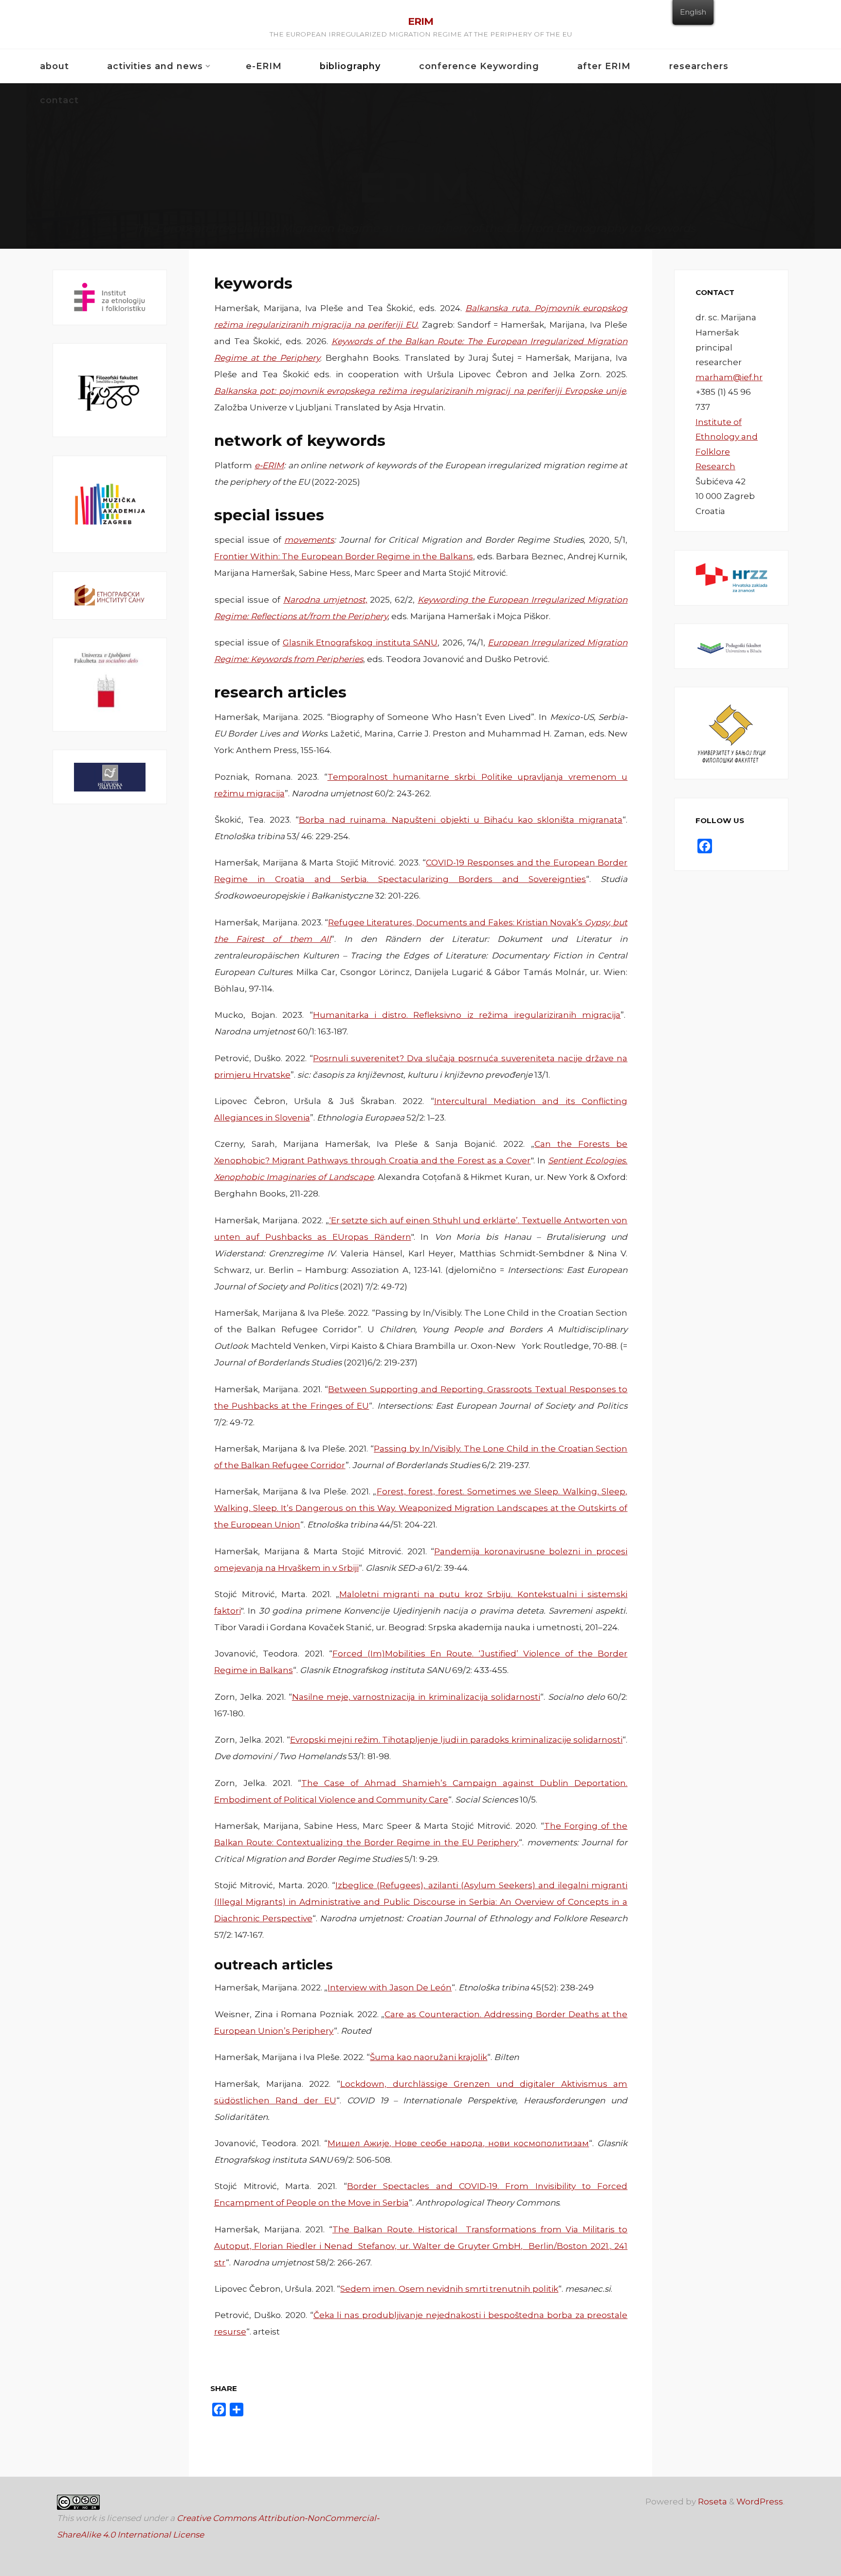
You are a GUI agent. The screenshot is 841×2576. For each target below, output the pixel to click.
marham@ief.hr (729, 377)
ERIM (420, 21)
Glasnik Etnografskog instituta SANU (360, 643)
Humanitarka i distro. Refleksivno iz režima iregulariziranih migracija (466, 1015)
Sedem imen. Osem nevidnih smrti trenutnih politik (449, 2289)
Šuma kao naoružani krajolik (429, 2057)
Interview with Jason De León (390, 1987)
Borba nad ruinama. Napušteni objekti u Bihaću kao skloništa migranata (460, 820)
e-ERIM (269, 465)
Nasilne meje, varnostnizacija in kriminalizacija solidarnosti (416, 1696)
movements (309, 540)
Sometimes (491, 1491)
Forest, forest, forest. (421, 1491)
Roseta (712, 2502)
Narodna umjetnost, (325, 599)
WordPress (760, 2502)
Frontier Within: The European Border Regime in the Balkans (343, 556)
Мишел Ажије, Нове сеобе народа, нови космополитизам (458, 2143)
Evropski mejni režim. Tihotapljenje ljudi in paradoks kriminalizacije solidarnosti (456, 1740)
